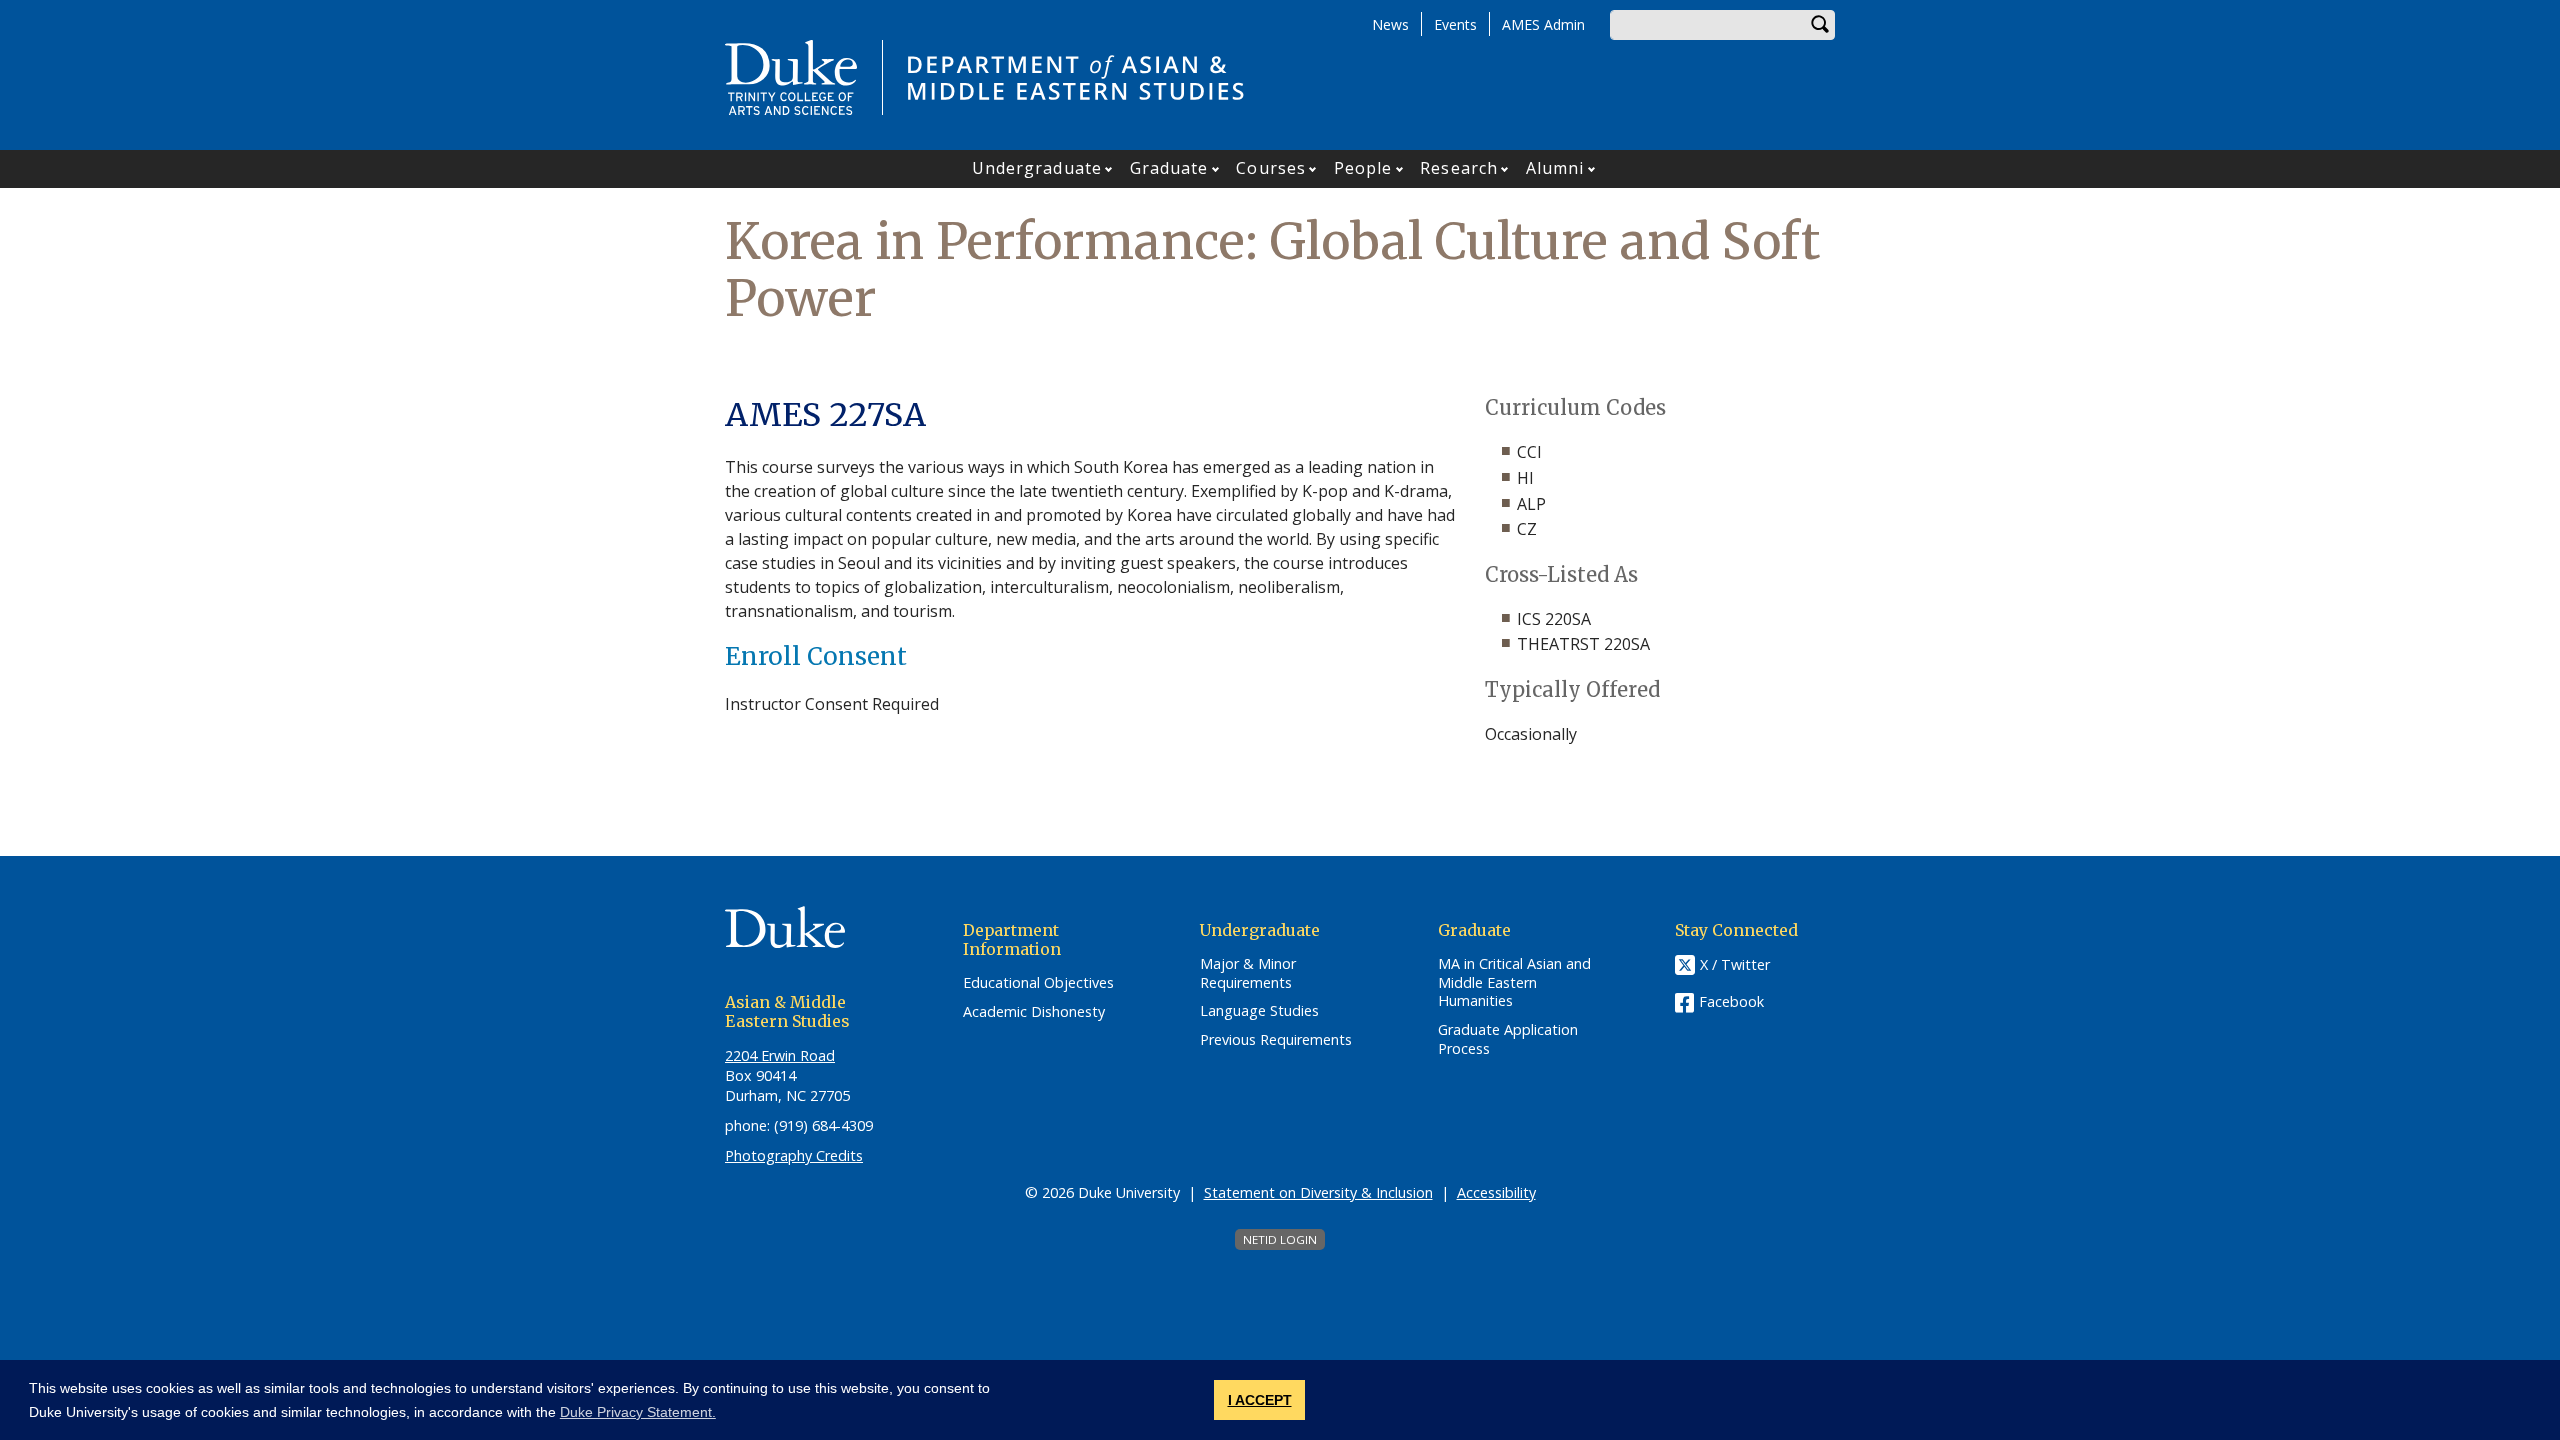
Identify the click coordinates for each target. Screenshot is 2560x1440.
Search (1820, 25)
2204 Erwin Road (780, 1055)
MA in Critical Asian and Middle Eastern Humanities (1514, 982)
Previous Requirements (1276, 1040)
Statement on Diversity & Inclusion (1318, 1192)
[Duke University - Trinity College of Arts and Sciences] (791, 76)
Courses (1271, 168)
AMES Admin (1543, 24)
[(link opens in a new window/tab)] (805, 940)
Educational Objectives (1038, 983)
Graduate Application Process (1508, 1039)
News (1390, 24)
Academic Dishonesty (1034, 1012)
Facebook (1731, 1001)
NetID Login (1280, 1239)
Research (1459, 168)
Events (1455, 24)
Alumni (1555, 168)
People (1363, 168)
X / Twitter (1735, 964)
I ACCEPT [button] (1260, 1400)
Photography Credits (794, 1155)
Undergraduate (1037, 168)
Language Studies (1259, 1011)
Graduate (1169, 168)
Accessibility (1496, 1192)
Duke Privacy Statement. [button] (638, 1412)
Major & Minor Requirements (1248, 973)
